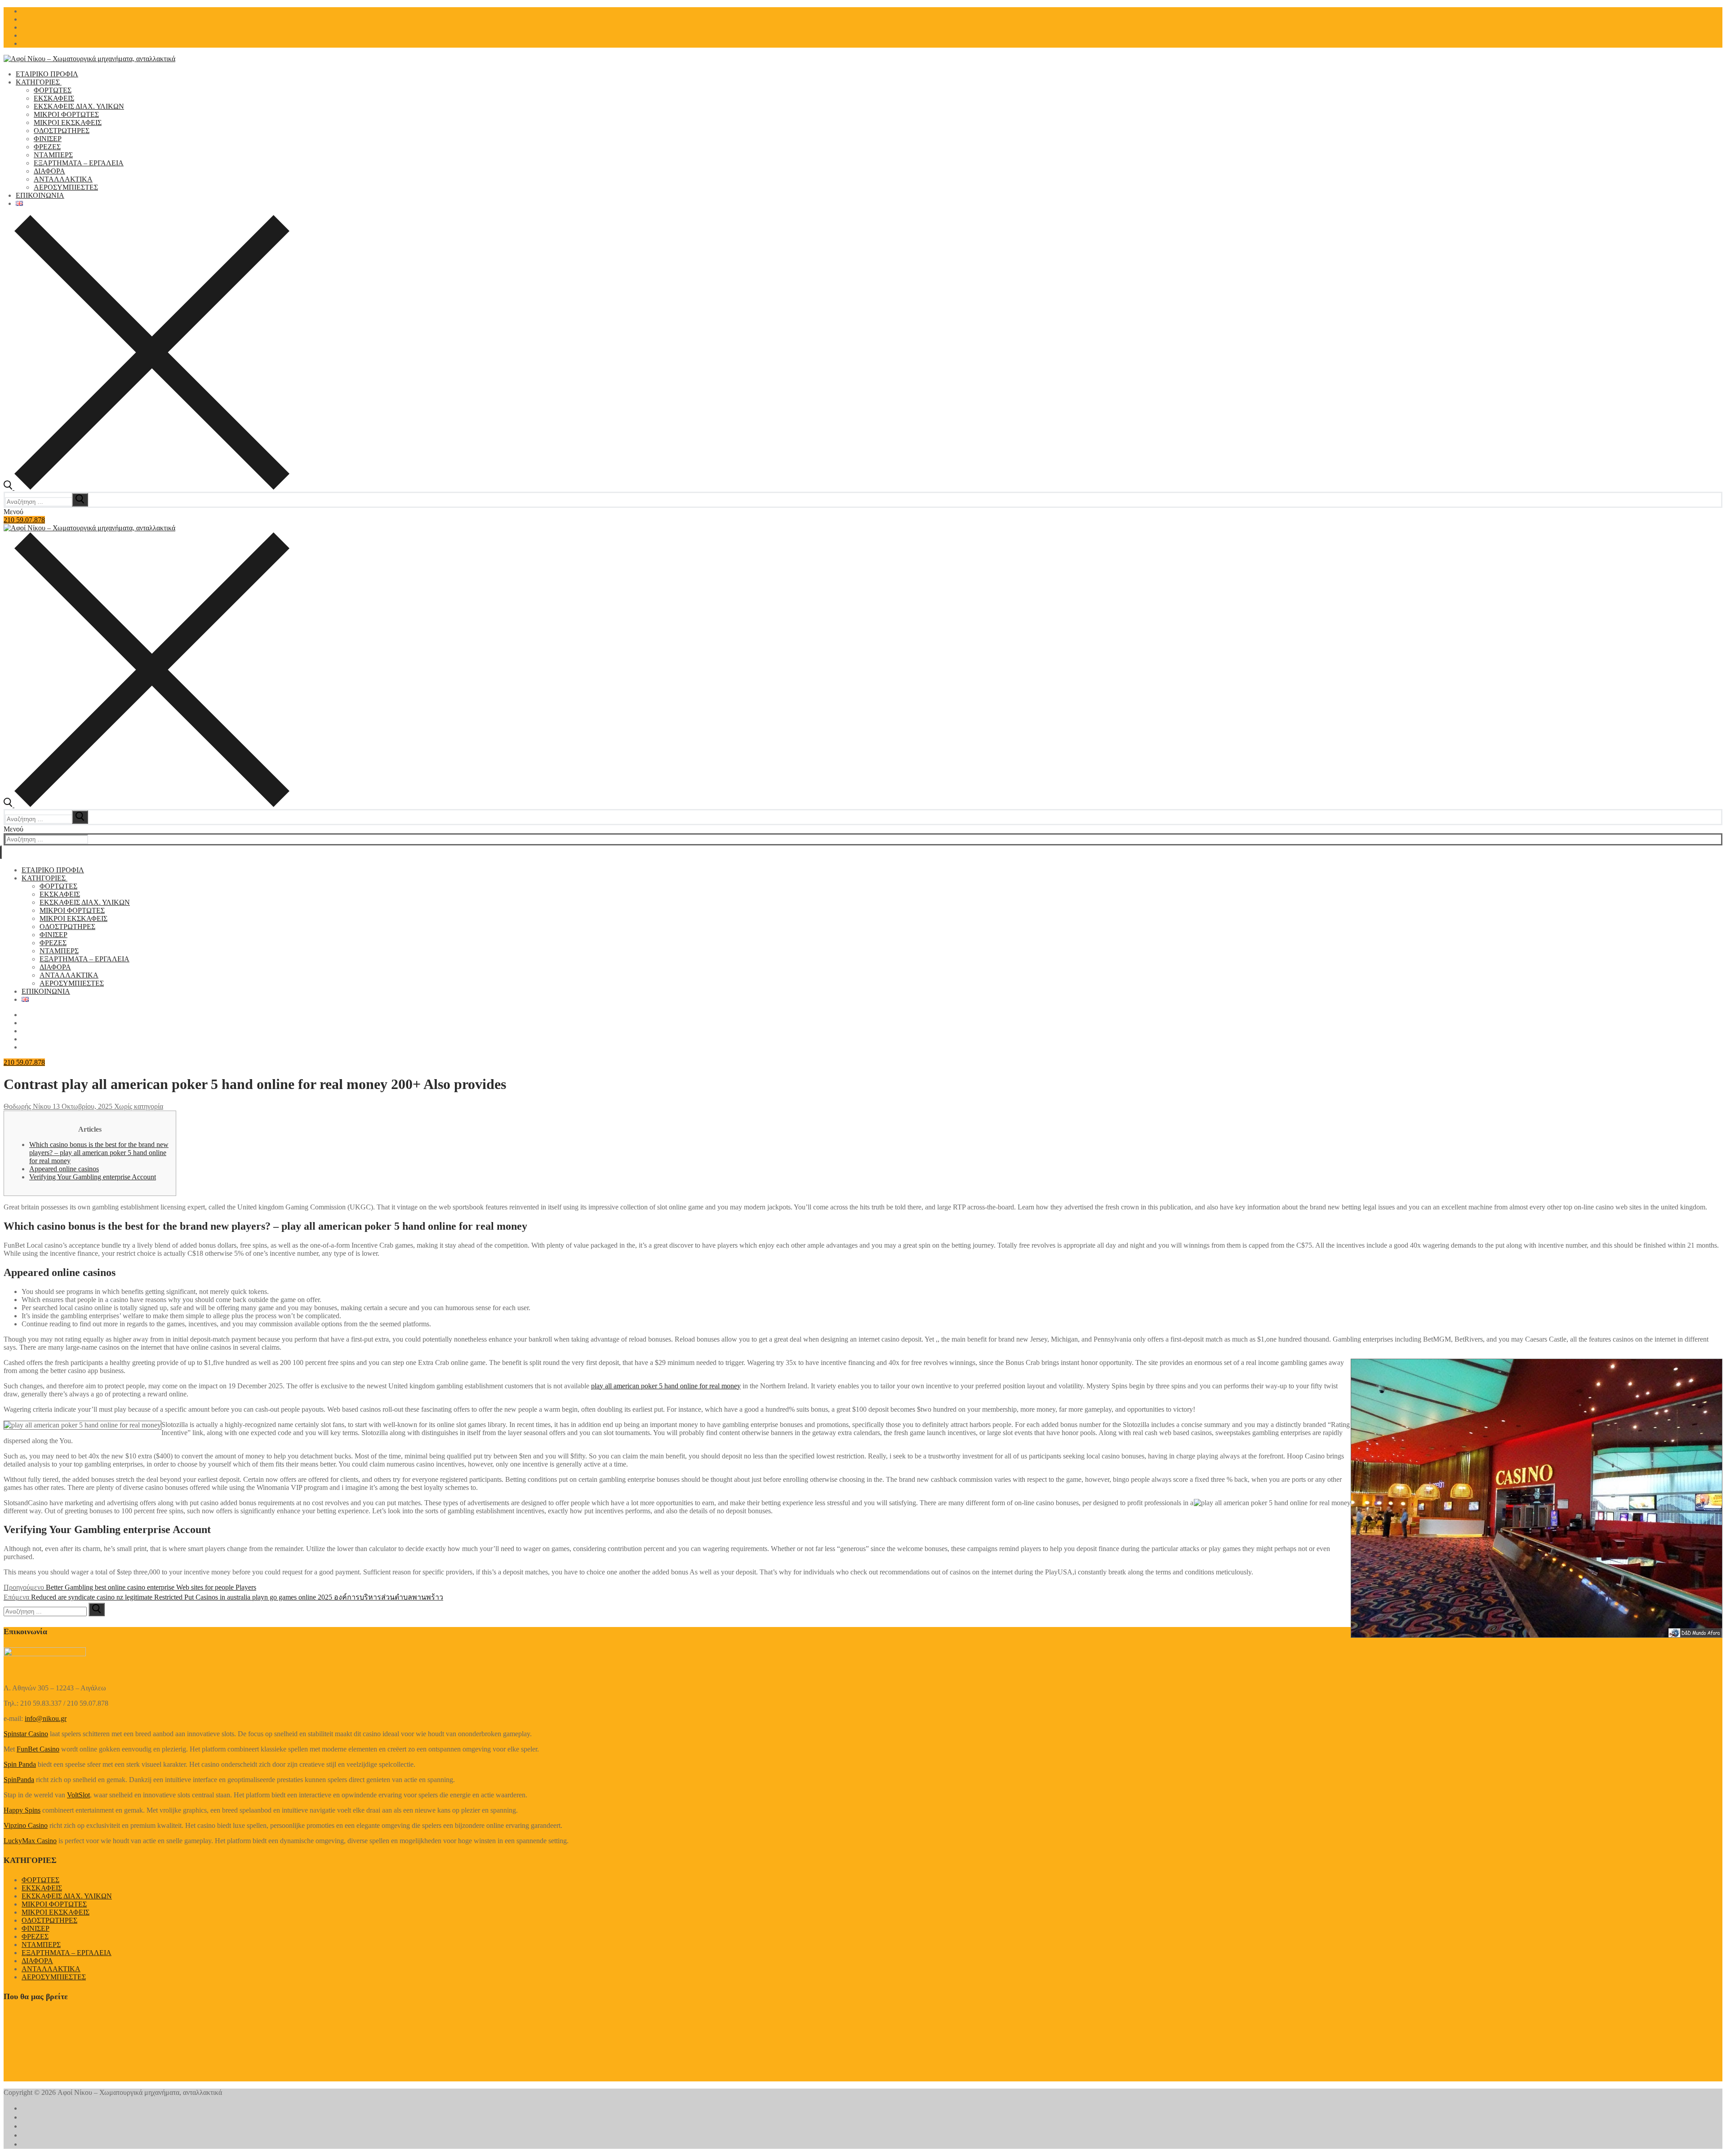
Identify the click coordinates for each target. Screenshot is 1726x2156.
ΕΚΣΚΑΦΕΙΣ (42, 1888)
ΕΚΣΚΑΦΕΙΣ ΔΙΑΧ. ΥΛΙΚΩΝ (67, 1896)
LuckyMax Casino (30, 1841)
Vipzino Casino (26, 1825)
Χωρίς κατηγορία (138, 1106)
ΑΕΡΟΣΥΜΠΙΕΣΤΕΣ (54, 1977)
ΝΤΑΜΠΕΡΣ (41, 1945)
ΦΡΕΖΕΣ (35, 1936)
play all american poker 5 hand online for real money (666, 1386)
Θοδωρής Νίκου (27, 1106)
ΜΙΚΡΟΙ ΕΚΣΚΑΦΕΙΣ (56, 1912)
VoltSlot (78, 1795)
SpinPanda (19, 1780)
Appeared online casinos (64, 1169)
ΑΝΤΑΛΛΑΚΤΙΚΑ (51, 1969)
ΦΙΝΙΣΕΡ (36, 1928)
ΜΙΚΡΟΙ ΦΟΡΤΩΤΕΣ (54, 1904)
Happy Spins (22, 1810)
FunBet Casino (38, 1749)
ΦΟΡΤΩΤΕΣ (40, 1880)
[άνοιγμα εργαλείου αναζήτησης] (147, 487)
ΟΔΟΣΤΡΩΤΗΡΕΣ (49, 1920)
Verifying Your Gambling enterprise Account (93, 1177)
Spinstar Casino (26, 1734)
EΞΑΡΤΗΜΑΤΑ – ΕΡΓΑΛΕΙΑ (67, 1953)
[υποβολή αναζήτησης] (80, 500)
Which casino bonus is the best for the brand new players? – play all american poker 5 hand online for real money (99, 1153)
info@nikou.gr (46, 1718)
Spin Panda (20, 1764)
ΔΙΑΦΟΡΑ (37, 1961)
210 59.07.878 (24, 520)
